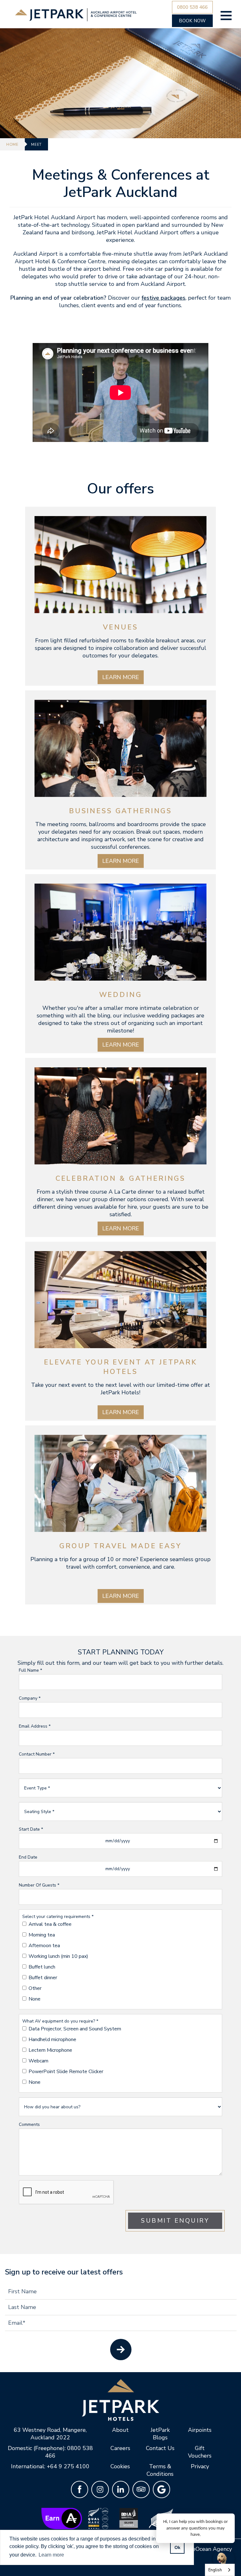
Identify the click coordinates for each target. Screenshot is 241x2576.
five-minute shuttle (128, 254)
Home (12, 144)
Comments (29, 2124)
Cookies (120, 2466)
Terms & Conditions (160, 2470)
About (120, 2430)
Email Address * (35, 1726)
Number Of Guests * (39, 1885)
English (215, 2570)
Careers (120, 2448)
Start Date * (31, 1829)
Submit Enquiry (175, 2221)
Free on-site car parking (153, 269)
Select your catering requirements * (58, 1917)
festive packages (163, 298)
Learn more (121, 677)
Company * (30, 1698)
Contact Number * (37, 1754)
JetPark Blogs (160, 2434)
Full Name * (30, 1670)
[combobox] (220, 2570)
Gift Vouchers (200, 2452)
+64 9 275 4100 (68, 2466)
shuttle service (87, 284)
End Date (28, 1857)
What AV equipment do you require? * (60, 2021)
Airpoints (200, 2430)
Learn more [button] (51, 2555)
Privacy (200, 2466)
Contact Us (160, 2448)
